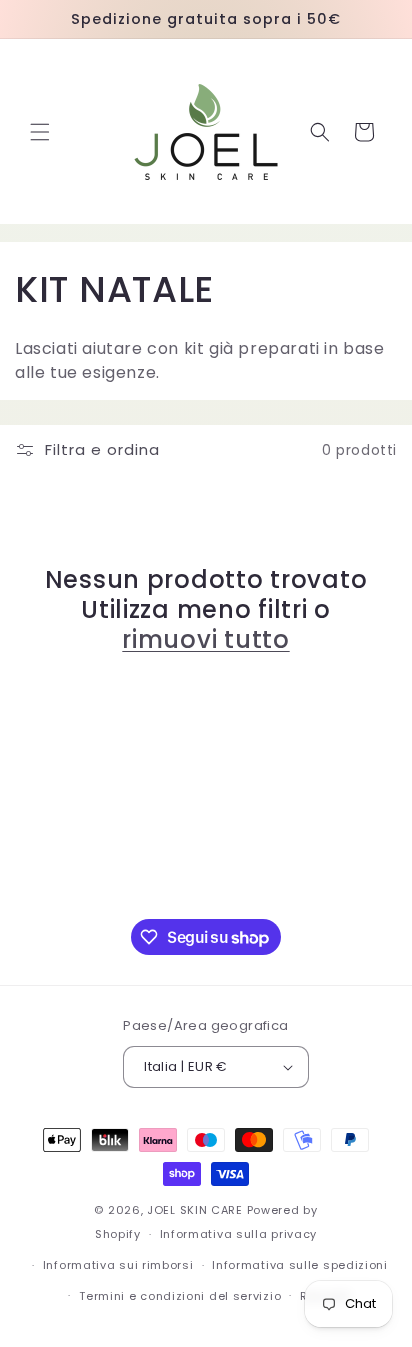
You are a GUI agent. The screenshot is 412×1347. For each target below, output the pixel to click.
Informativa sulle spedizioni (300, 1265)
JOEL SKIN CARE (195, 1210)
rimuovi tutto (205, 640)
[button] (40, 132)
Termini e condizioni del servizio (180, 1296)
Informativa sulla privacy (239, 1234)
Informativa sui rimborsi (118, 1265)
